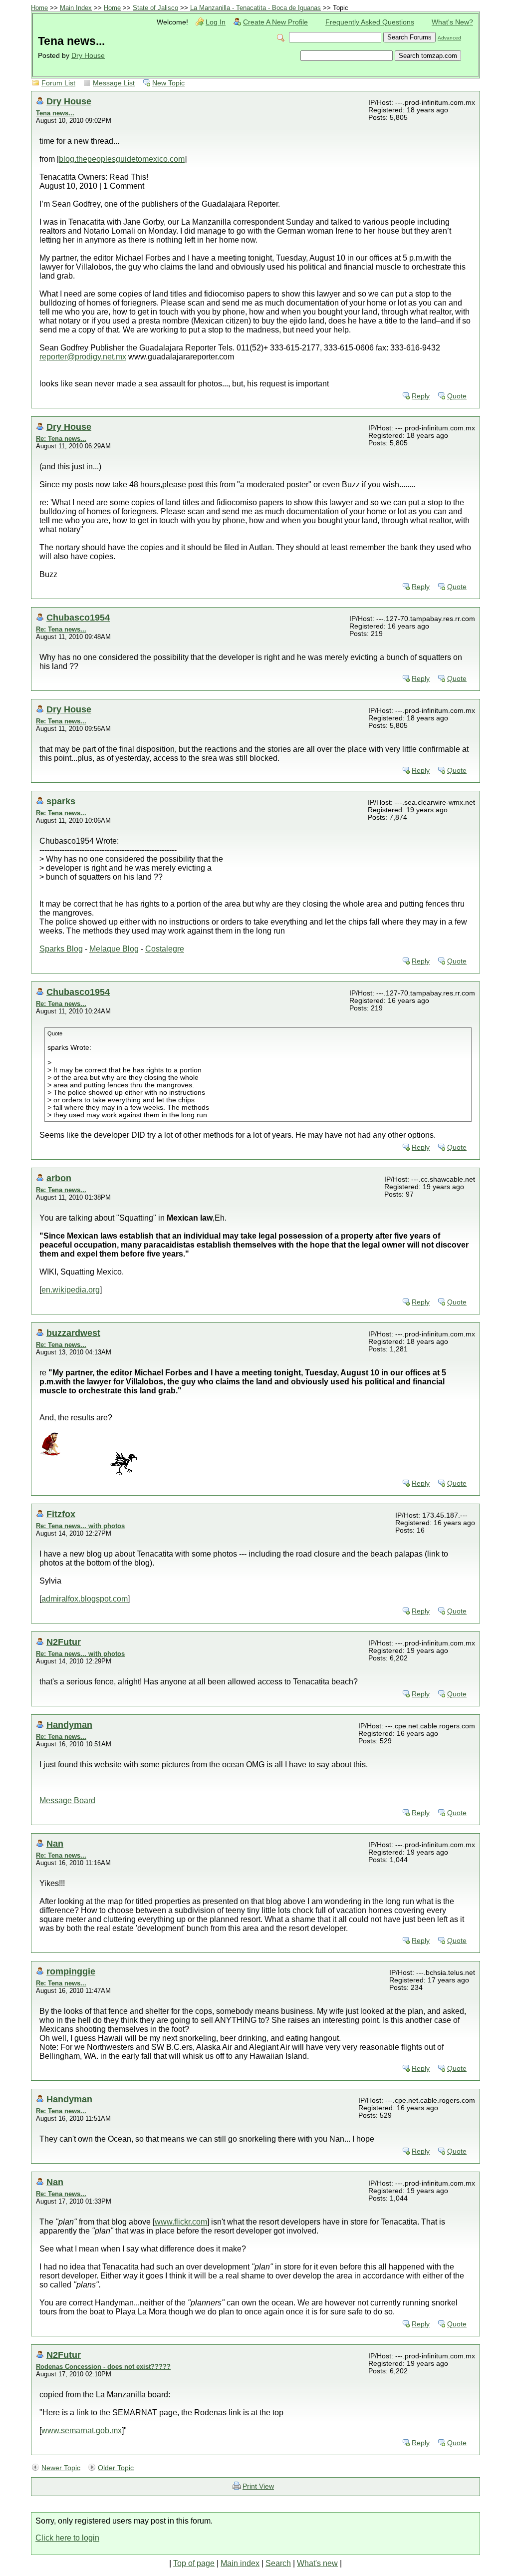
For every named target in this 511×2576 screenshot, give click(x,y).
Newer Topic (61, 2468)
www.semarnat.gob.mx (82, 2430)
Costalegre (165, 949)
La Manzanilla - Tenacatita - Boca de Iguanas (255, 8)
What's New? (452, 22)
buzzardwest (73, 1333)
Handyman (69, 1725)
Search (278, 2563)
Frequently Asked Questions (370, 22)
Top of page (194, 2563)
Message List (114, 83)
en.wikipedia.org (71, 1290)
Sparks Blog (61, 949)
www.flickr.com (181, 2222)
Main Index (76, 8)
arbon (59, 1178)
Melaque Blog (114, 949)
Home (39, 8)
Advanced (449, 38)
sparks (61, 801)
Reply (421, 396)
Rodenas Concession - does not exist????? (103, 2367)
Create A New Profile (275, 22)
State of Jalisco (155, 8)
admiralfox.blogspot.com (85, 1599)
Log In (216, 22)
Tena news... (55, 113)
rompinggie (71, 1971)
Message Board (67, 1800)
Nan (55, 1843)
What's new (317, 2563)
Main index (240, 2563)
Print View (258, 2486)
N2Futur (64, 1642)
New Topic (168, 83)
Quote (457, 396)
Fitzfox (61, 1514)
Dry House (88, 56)
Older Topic (116, 2468)
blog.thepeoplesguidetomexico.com (122, 159)
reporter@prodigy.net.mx (83, 357)
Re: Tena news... (61, 439)
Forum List (58, 83)
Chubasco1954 (78, 617)
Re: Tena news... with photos (80, 1526)
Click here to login (67, 2538)
